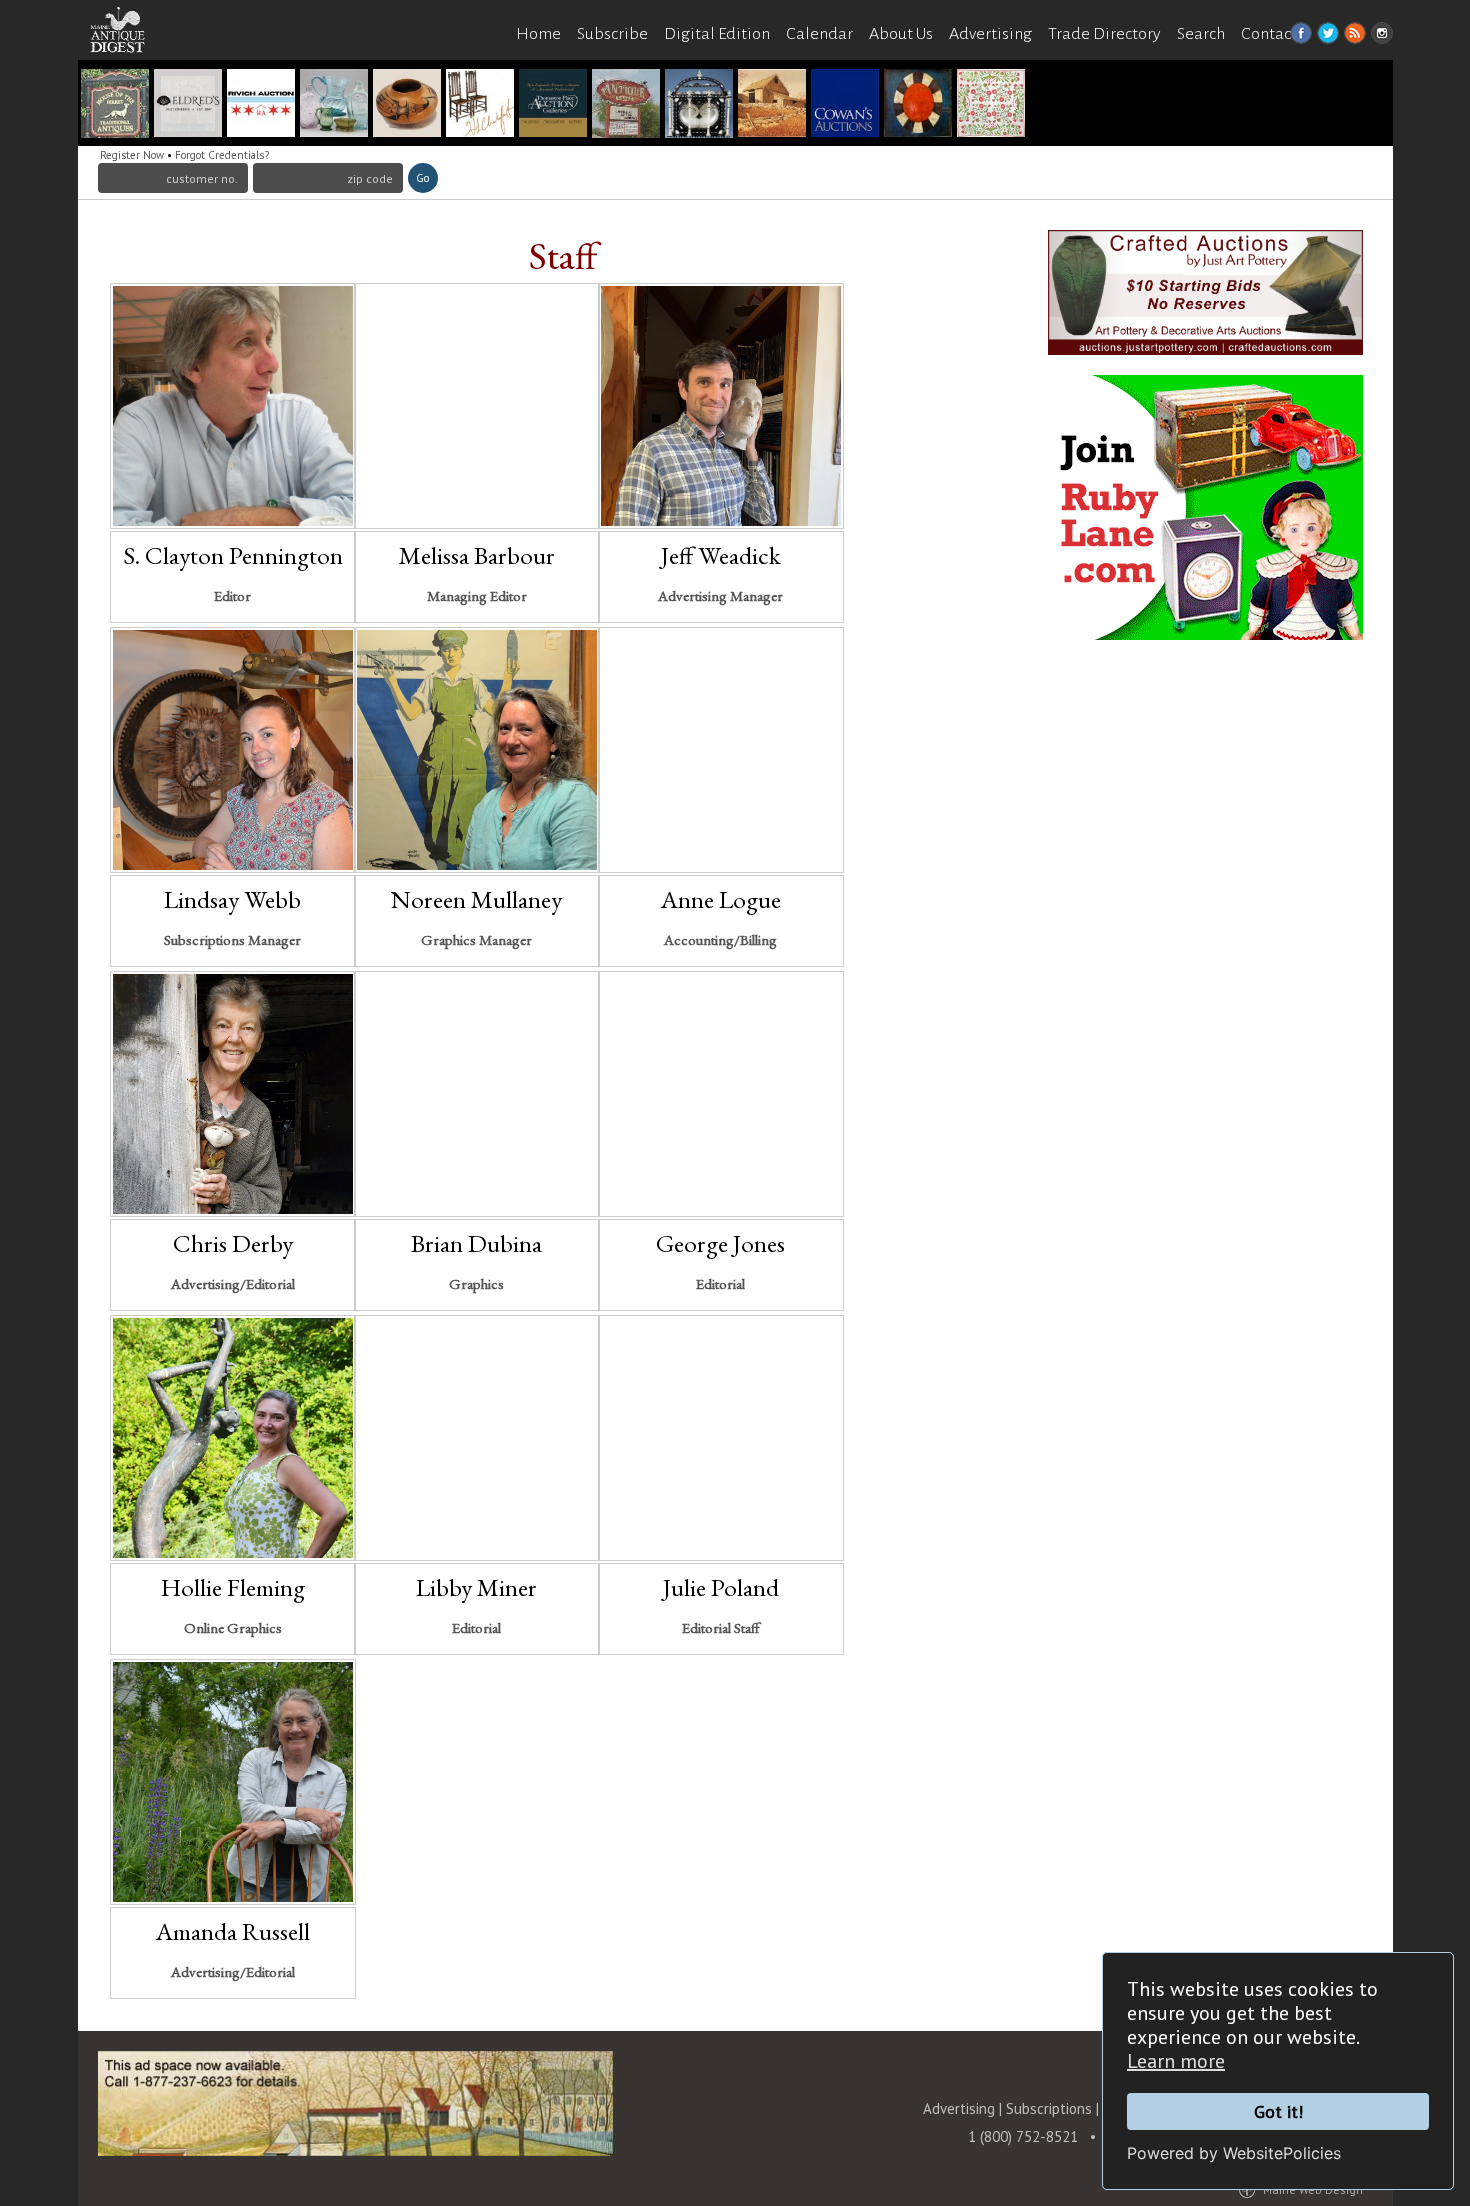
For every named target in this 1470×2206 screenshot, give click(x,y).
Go (422, 178)
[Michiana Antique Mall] (626, 105)
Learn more (1176, 2061)
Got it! (1278, 2111)
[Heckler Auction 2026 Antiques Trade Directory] (334, 105)
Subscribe (612, 34)
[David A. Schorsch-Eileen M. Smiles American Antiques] (918, 105)
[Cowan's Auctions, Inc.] (845, 105)
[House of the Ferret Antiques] (115, 105)
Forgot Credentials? (222, 155)
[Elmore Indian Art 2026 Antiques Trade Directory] (407, 105)
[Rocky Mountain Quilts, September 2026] (991, 105)
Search (1201, 34)
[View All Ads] (128, 72)
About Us (901, 34)
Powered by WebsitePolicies (1234, 2153)
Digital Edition (717, 34)
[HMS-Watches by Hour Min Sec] (261, 105)
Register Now (132, 155)
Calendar (819, 34)
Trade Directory (1104, 34)
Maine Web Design (1313, 2189)
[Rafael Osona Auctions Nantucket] (699, 105)
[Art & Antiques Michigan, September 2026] (480, 105)
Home (538, 34)
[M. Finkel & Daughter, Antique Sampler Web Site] (188, 105)
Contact (1269, 34)
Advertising (990, 34)
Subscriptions (1049, 2108)
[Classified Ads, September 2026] (772, 105)
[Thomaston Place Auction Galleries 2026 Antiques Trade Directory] (553, 105)
